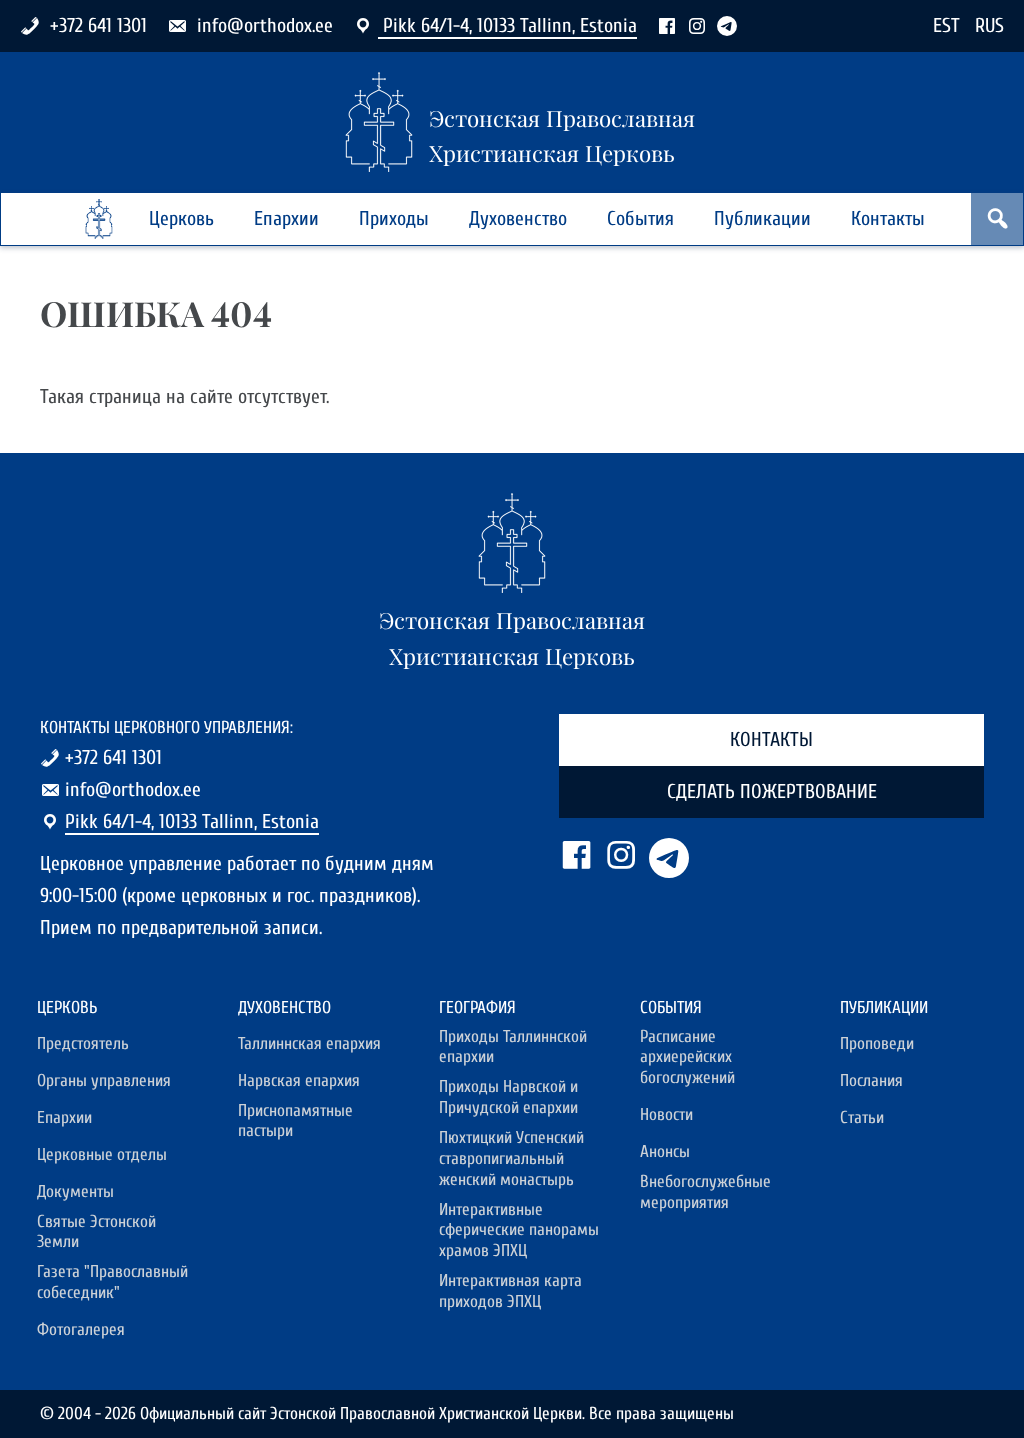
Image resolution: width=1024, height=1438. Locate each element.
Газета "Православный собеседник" (112, 1282)
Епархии (286, 218)
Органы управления (104, 1080)
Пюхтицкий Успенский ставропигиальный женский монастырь (511, 1158)
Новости (666, 1114)
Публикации (762, 218)
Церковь (181, 218)
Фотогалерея (81, 1329)
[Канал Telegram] (727, 25)
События (640, 218)
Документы (75, 1191)
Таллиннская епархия (309, 1043)
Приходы (394, 218)
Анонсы (664, 1151)
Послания (871, 1080)
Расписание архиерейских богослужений (687, 1057)
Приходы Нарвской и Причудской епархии (508, 1097)
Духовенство (518, 218)
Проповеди (877, 1043)
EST (946, 25)
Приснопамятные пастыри (295, 1121)
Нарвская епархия (299, 1080)
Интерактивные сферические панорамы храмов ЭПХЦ (519, 1230)
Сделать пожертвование (772, 791)
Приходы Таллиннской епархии (513, 1047)
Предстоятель (83, 1043)
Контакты (888, 218)
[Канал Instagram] (697, 25)
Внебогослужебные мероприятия (705, 1192)
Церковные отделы (102, 1154)
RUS (989, 25)
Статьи (862, 1117)
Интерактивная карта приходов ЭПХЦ (510, 1291)
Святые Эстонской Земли (96, 1232)
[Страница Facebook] (667, 25)
